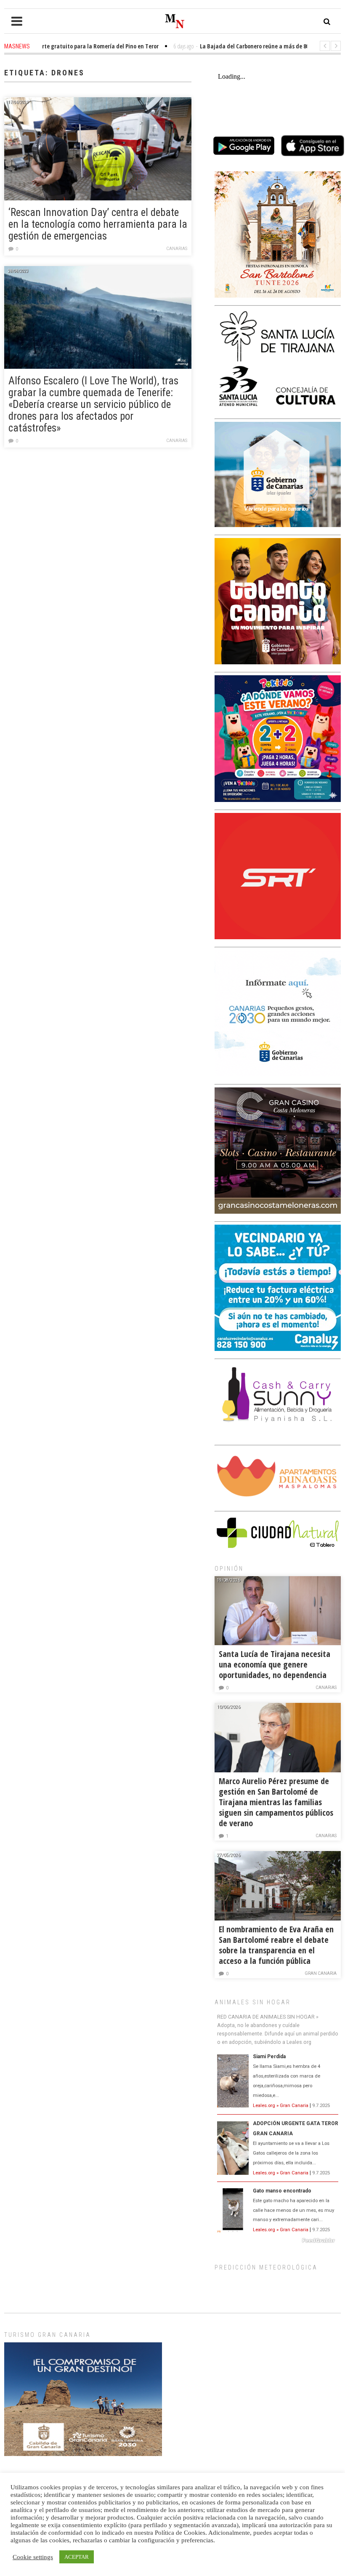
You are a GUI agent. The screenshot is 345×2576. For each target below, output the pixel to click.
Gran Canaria (321, 1973)
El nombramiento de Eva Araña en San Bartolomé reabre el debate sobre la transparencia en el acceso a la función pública (276, 1945)
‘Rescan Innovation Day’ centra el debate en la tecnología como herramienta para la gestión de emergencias (98, 224)
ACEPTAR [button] (77, 2557)
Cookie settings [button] (33, 2557)
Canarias (177, 249)
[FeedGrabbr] (278, 2240)
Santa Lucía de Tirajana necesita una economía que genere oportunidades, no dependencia (275, 1664)
